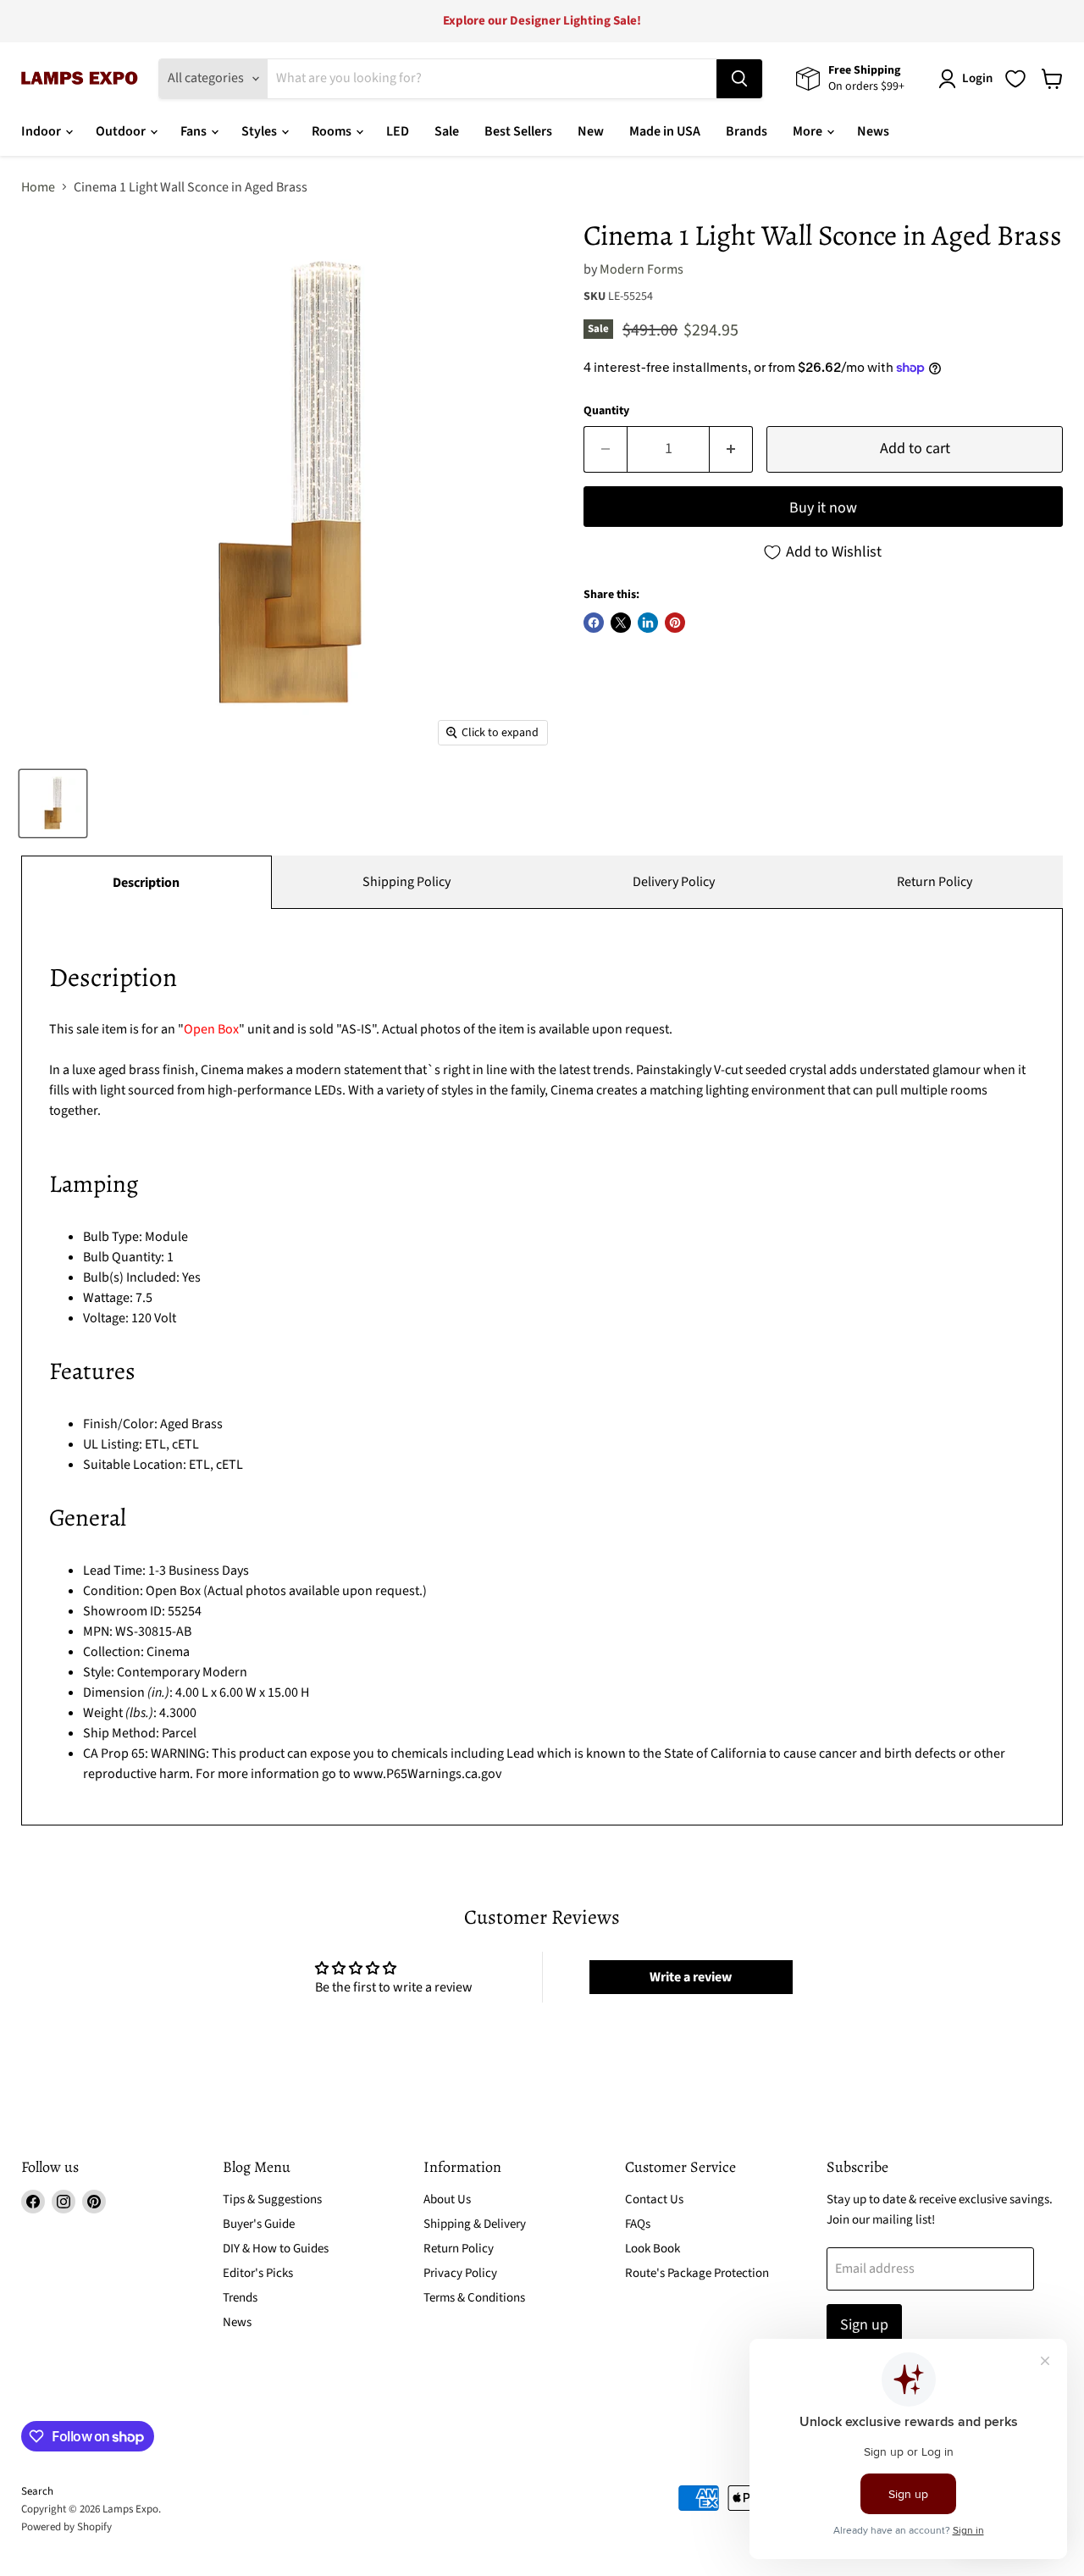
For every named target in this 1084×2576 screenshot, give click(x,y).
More (809, 131)
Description (146, 883)
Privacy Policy (460, 2273)
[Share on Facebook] (594, 623)
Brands (747, 131)
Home (38, 187)
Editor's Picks (258, 2273)
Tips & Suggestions (272, 2199)
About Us (447, 2199)
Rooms (333, 131)
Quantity (606, 411)
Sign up (864, 2325)
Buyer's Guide (259, 2224)
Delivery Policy (674, 882)
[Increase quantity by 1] (731, 449)
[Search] (739, 79)
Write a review (691, 1977)
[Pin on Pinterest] (675, 623)
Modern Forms (642, 269)
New (591, 131)
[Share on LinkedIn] (648, 623)
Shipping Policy (406, 882)
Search (37, 2491)
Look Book (653, 2249)
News (873, 131)
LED (398, 131)
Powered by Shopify (66, 2527)
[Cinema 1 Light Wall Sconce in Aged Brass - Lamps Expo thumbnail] (53, 803)
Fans (195, 131)
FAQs (638, 2224)
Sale (447, 131)
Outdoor (122, 131)
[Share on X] (621, 623)
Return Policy (935, 882)
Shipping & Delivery (475, 2224)
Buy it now (823, 508)
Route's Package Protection (697, 2273)
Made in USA (665, 131)
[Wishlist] (1015, 79)
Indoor (42, 131)
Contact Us (654, 2199)
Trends (240, 2298)
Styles (260, 131)
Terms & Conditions (474, 2298)
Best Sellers (518, 131)
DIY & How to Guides (276, 2249)
